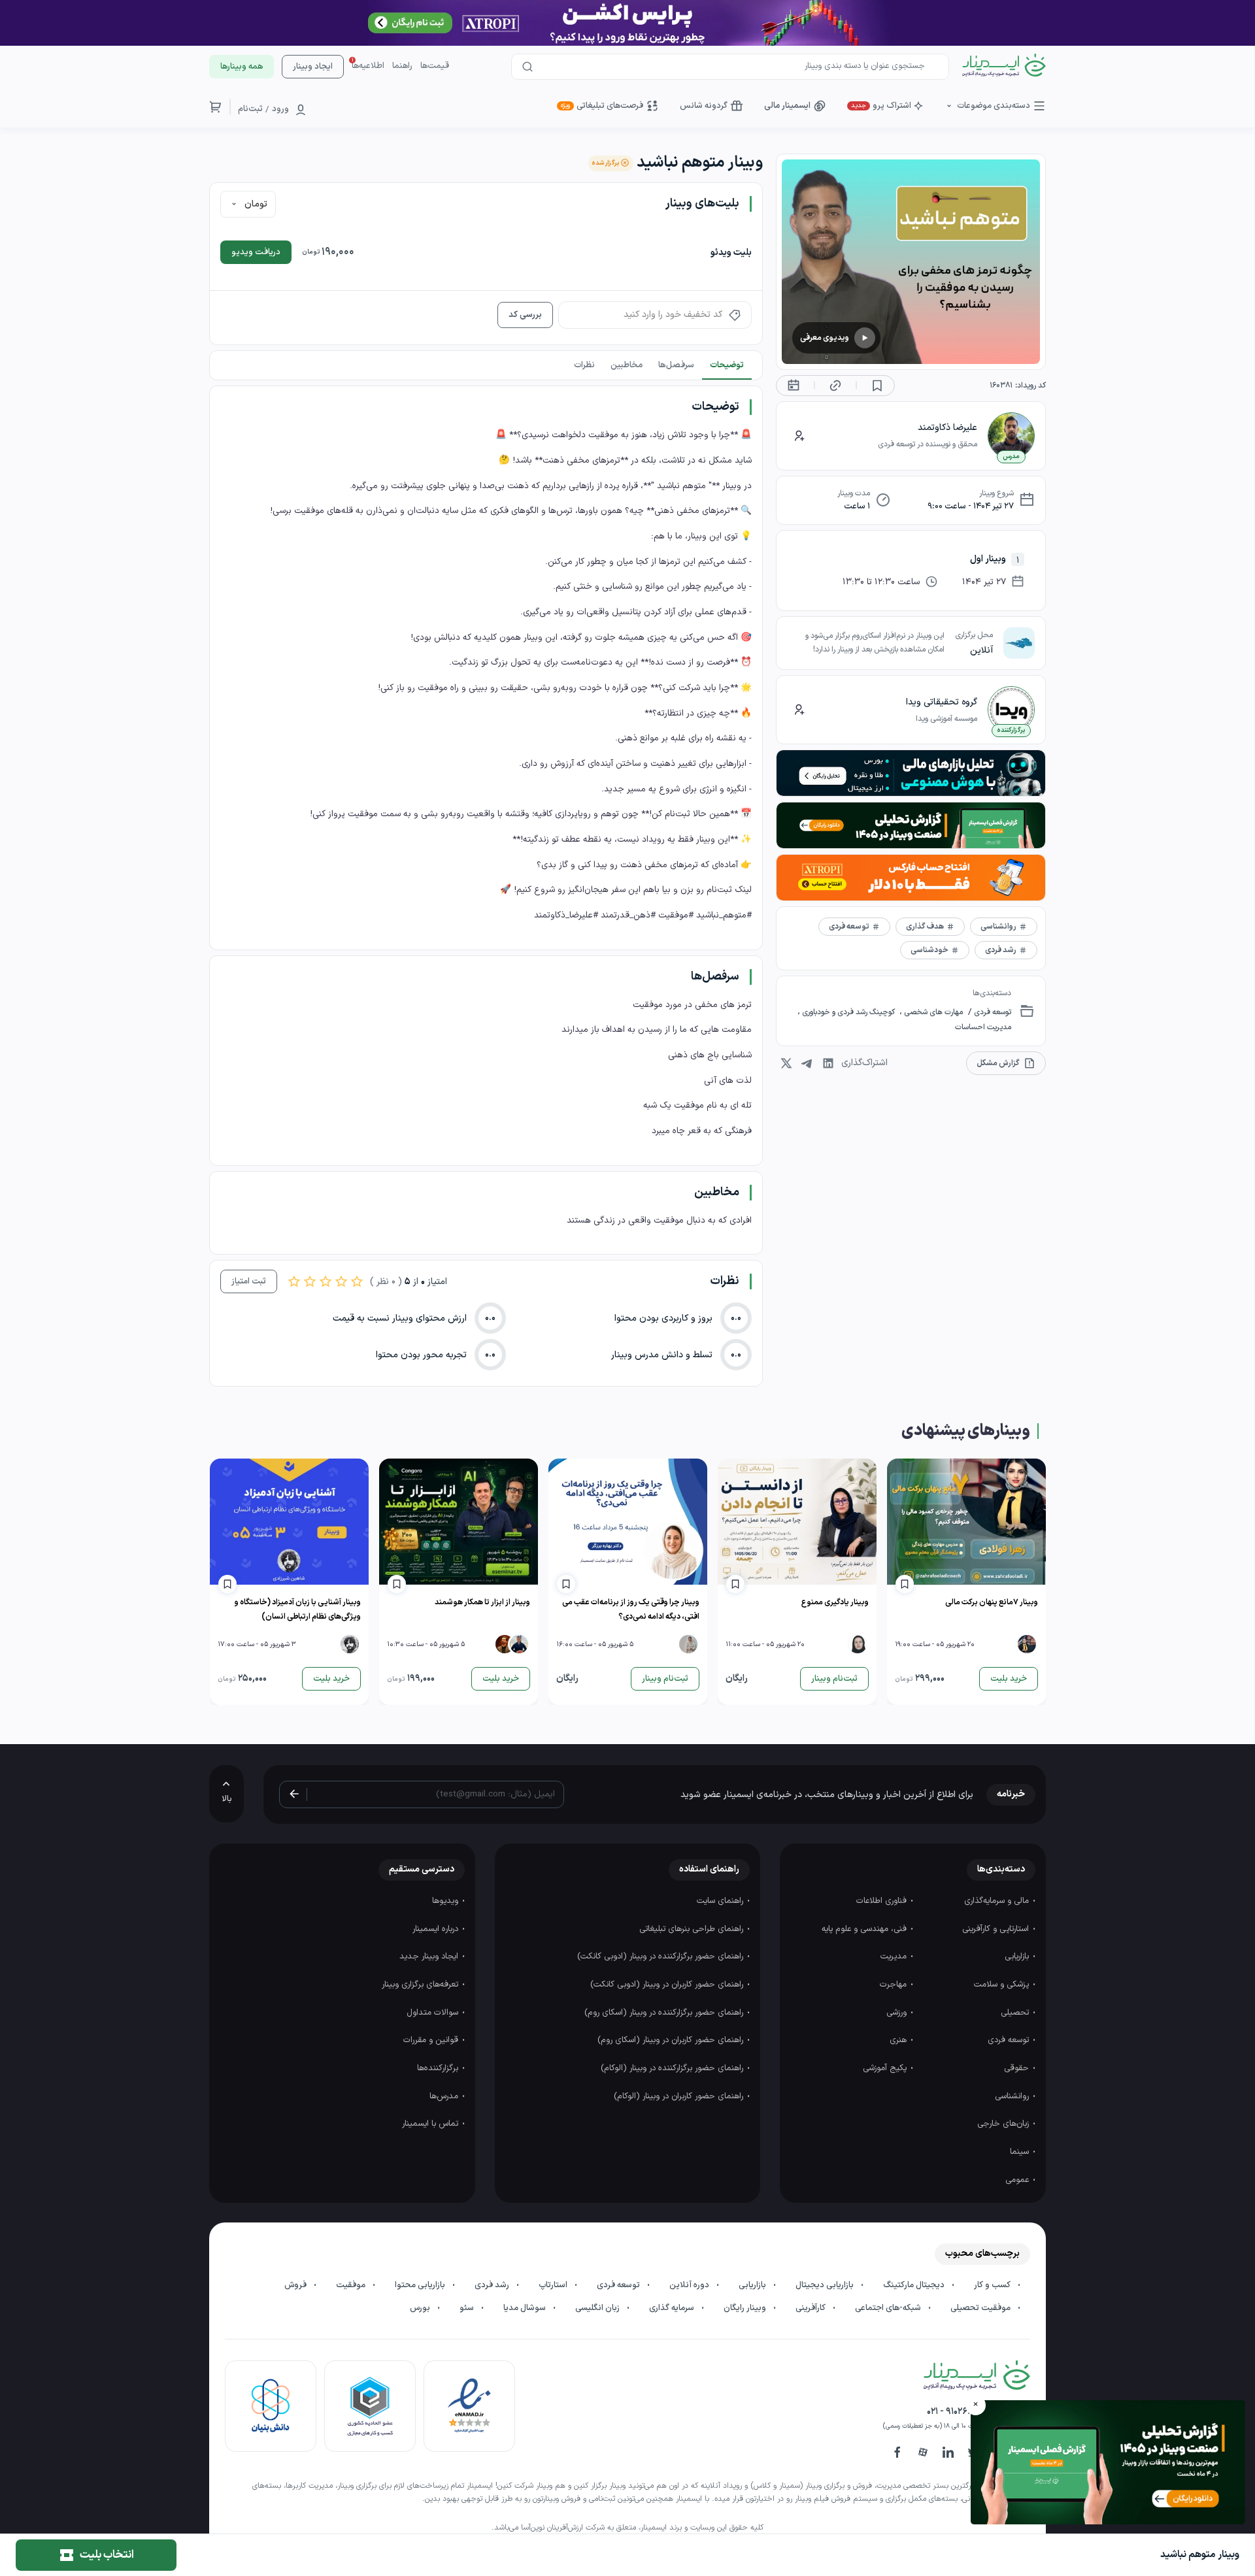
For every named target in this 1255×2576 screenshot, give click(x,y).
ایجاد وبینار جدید (430, 1957)
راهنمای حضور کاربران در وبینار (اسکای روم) (672, 2040)
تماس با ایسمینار (431, 2124)
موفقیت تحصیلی (981, 2308)
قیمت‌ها (435, 66)
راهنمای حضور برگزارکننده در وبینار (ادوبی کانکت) (661, 1957)
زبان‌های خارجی (1004, 2124)
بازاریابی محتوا (421, 2285)
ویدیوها (446, 1901)
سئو (468, 2308)
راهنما (402, 66)
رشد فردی (493, 2285)
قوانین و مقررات (432, 2040)
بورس (421, 2308)
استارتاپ (554, 2285)
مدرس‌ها (445, 2096)
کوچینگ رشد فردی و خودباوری (848, 1012)
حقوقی (1018, 2068)
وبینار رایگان (746, 2308)
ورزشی (898, 2013)
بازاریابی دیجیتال (826, 2285)
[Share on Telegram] (807, 1063)
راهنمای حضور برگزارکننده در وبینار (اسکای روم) (665, 2013)
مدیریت (895, 1957)
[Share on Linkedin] (828, 1063)
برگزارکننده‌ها (439, 2068)
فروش (296, 2285)
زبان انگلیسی (598, 2308)
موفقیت (352, 2285)
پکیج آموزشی (886, 2068)
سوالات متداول (434, 2013)
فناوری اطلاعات (883, 1901)
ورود (280, 109)
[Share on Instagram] (786, 1063)
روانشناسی (1013, 2096)
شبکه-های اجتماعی (889, 2308)
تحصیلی (1016, 2013)
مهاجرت (895, 1985)
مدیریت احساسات (983, 1027)
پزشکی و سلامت (1003, 1985)
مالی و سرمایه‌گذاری (998, 1901)
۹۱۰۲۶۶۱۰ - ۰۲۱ (953, 2412)
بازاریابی (1018, 1957)
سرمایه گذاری (673, 2308)
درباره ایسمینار (437, 1929)
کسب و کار (993, 2285)
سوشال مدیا (526, 2308)
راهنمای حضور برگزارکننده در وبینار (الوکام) (673, 2068)
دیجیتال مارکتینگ (915, 2285)
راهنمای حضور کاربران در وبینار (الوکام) (680, 2096)
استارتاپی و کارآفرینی (997, 1929)
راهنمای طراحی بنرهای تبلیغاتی (693, 1929)
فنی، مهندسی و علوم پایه (865, 1929)
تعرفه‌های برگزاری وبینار (421, 1985)
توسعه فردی (992, 1012)
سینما (1021, 2152)
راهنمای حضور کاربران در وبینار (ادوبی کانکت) (668, 1985)
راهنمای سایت (721, 1901)
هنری (899, 2040)
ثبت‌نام (250, 109)
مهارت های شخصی (932, 1012)
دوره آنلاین (690, 2285)
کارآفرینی (812, 2308)
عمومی (1018, 2180)
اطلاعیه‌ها (368, 66)
